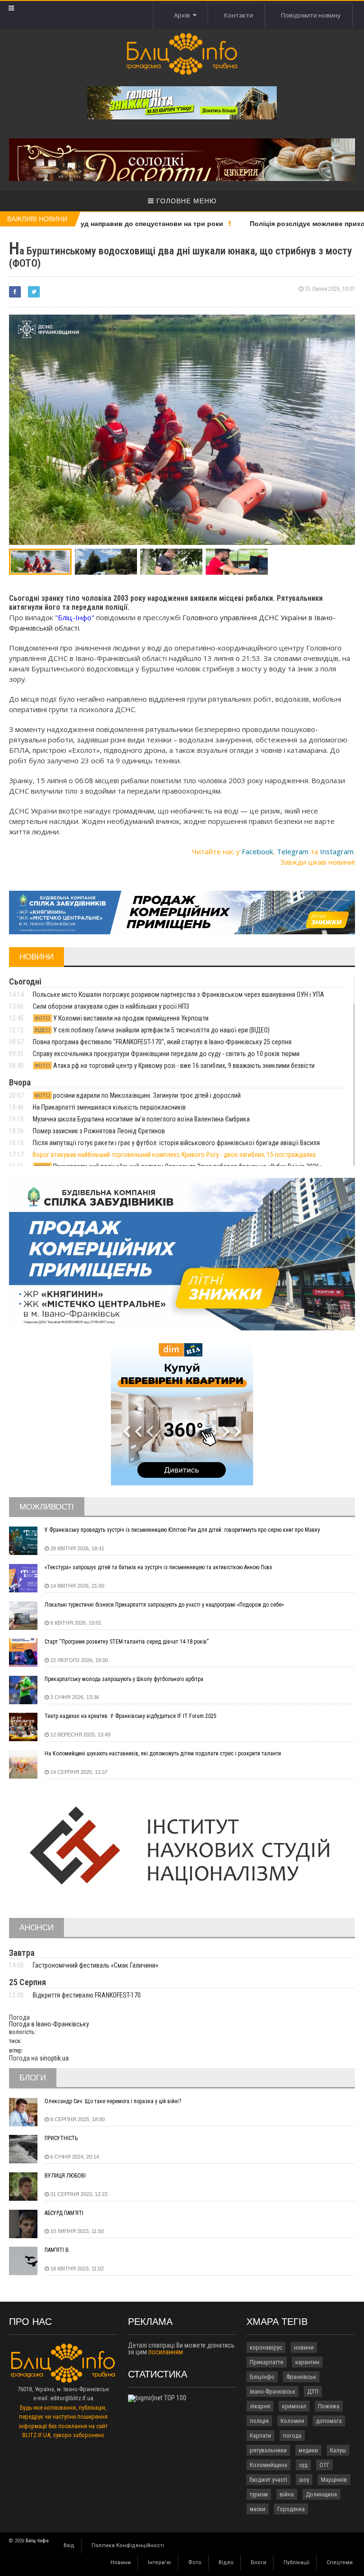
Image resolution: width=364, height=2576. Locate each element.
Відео (226, 2562)
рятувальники (268, 2450)
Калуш (338, 2450)
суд (303, 2465)
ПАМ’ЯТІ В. (57, 2250)
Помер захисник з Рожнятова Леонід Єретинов (99, 1131)
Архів (183, 15)
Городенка (291, 2509)
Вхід (69, 2545)
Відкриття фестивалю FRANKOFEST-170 (87, 1995)
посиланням (166, 2352)
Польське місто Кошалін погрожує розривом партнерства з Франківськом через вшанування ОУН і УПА (178, 994)
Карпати (260, 2436)
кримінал (294, 2406)
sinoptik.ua (54, 2058)
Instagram (337, 851)
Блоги (259, 2562)
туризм (259, 2494)
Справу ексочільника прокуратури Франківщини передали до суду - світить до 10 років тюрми (166, 1054)
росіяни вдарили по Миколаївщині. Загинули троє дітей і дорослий (138, 1095)
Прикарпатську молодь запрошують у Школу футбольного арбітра (124, 1679)
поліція (259, 2421)
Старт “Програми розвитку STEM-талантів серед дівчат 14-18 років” (127, 1642)
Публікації (296, 2562)
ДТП (313, 2391)
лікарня (260, 2406)
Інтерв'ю (159, 2562)
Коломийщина (268, 2465)
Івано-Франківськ (273, 2391)
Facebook (257, 851)
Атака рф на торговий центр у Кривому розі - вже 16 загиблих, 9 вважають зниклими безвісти (175, 1066)
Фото (195, 2562)
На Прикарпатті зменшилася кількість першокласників (109, 1107)
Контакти (239, 15)
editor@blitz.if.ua (72, 2398)
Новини (121, 2562)
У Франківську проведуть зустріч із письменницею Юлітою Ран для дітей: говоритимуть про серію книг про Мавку (182, 1530)
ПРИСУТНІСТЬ (61, 2138)
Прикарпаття (267, 2362)
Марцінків (334, 2480)
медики (308, 2450)
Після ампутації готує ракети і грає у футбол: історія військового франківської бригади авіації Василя (176, 1143)
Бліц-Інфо (262, 2377)
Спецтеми (340, 2562)
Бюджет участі (268, 2480)
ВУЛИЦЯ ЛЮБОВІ (65, 2176)
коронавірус (266, 2347)
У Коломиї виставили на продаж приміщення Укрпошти (122, 1018)
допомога (329, 2421)
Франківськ (301, 2377)
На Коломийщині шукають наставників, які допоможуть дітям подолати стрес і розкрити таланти (163, 1753)
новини (304, 2347)
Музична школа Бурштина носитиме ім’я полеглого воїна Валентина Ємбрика (141, 1119)
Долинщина (321, 2494)
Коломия (292, 2421)
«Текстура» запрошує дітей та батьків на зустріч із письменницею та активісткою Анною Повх (158, 1567)
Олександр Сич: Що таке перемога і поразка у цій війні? (113, 2101)
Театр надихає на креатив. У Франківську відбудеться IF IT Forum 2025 (131, 1716)
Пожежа (329, 2406)
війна (287, 2494)
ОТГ (324, 2465)
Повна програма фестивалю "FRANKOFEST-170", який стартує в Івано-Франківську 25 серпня (162, 1042)
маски (258, 2509)
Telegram (293, 851)
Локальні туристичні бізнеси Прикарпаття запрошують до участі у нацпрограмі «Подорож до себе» (164, 1605)
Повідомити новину (311, 15)
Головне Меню (185, 201)
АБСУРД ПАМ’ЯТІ (64, 2213)
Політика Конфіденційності (128, 2545)
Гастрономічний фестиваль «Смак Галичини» (96, 1965)
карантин (307, 2362)
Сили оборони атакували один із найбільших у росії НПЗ (111, 1006)
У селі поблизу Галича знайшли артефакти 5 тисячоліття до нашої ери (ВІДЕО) (152, 1030)
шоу (304, 2480)
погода (292, 2436)
